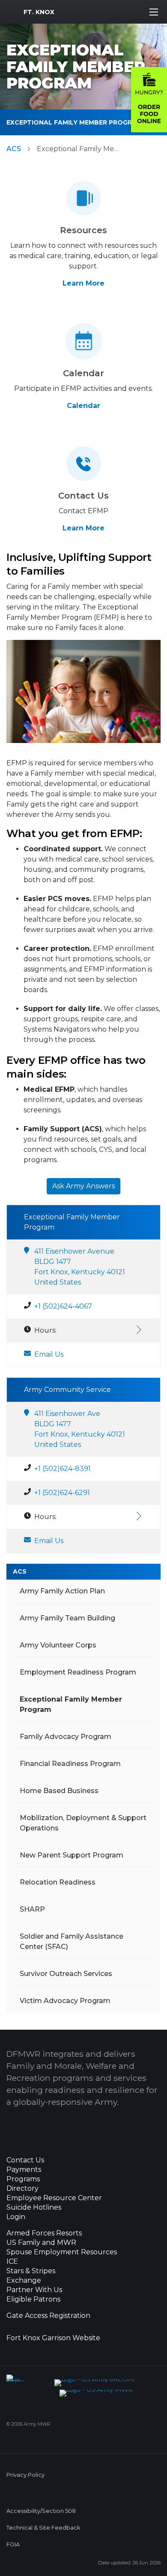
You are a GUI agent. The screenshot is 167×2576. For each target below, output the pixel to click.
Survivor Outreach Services (66, 1974)
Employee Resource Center (54, 2198)
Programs (23, 2179)
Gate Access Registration (48, 2316)
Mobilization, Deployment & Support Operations (83, 1823)
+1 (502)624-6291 (62, 1493)
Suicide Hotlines (34, 2208)
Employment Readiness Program (78, 1672)
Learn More (83, 283)
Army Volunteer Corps (58, 1645)
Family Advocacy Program (66, 1737)
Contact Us (25, 2160)
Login (16, 2217)
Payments (24, 2170)
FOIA (13, 2544)
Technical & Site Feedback (43, 2528)
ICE (12, 2262)
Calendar (83, 406)
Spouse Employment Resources (62, 2252)
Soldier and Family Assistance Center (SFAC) (72, 1941)
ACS (14, 149)
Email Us (49, 1354)
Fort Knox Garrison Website (53, 2338)
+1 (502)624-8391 (63, 1469)
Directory (22, 2189)
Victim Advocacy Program (65, 2001)
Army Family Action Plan (62, 1591)
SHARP (32, 1909)
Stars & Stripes (31, 2271)
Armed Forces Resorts (44, 2233)
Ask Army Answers (83, 1186)
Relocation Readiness (58, 1882)
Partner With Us (34, 2290)
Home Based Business (59, 1791)
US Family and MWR (41, 2243)
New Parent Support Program (72, 1855)
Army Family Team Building (67, 1618)
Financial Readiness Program (70, 1764)
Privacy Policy (25, 2475)
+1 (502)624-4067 (63, 1306)
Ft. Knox (39, 12)
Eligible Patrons (33, 2299)
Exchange (24, 2281)
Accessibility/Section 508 (41, 2511)
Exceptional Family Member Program (74, 122)
